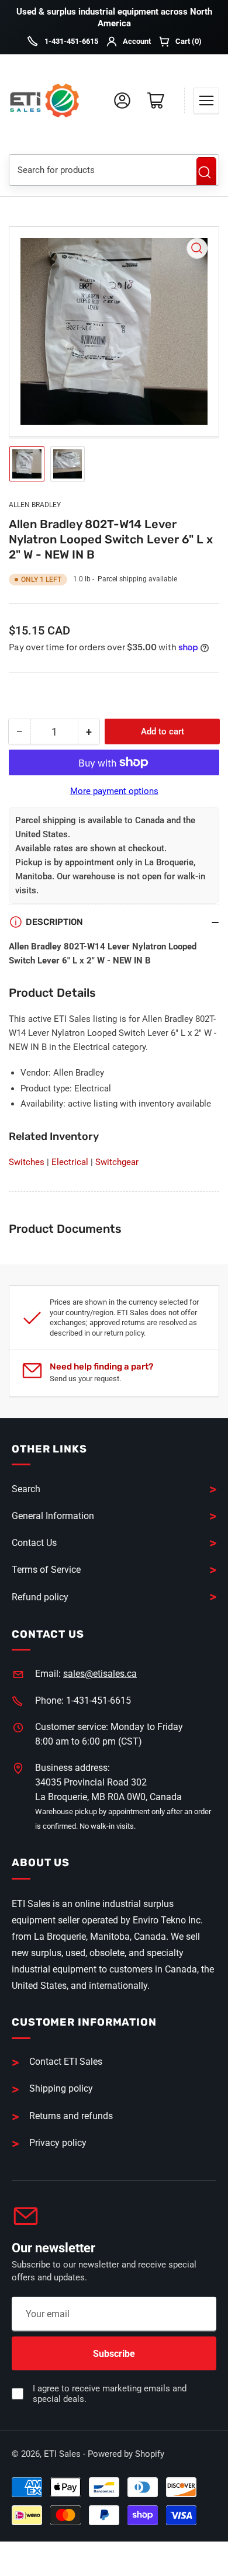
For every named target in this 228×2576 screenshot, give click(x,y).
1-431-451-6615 (71, 41)
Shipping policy (61, 2088)
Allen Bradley (35, 505)
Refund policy (40, 1597)
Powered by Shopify (126, 2454)
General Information (53, 1516)
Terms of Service (46, 1570)
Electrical (70, 1162)
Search (206, 172)
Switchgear (117, 1162)
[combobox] (98, 170)
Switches (27, 1162)
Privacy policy (58, 2143)
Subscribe (114, 2354)
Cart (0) (189, 41)
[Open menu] (206, 100)
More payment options (114, 791)
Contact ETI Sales (66, 2062)
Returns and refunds (71, 2116)
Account (137, 41)
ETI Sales (62, 2454)
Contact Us (34, 1543)
